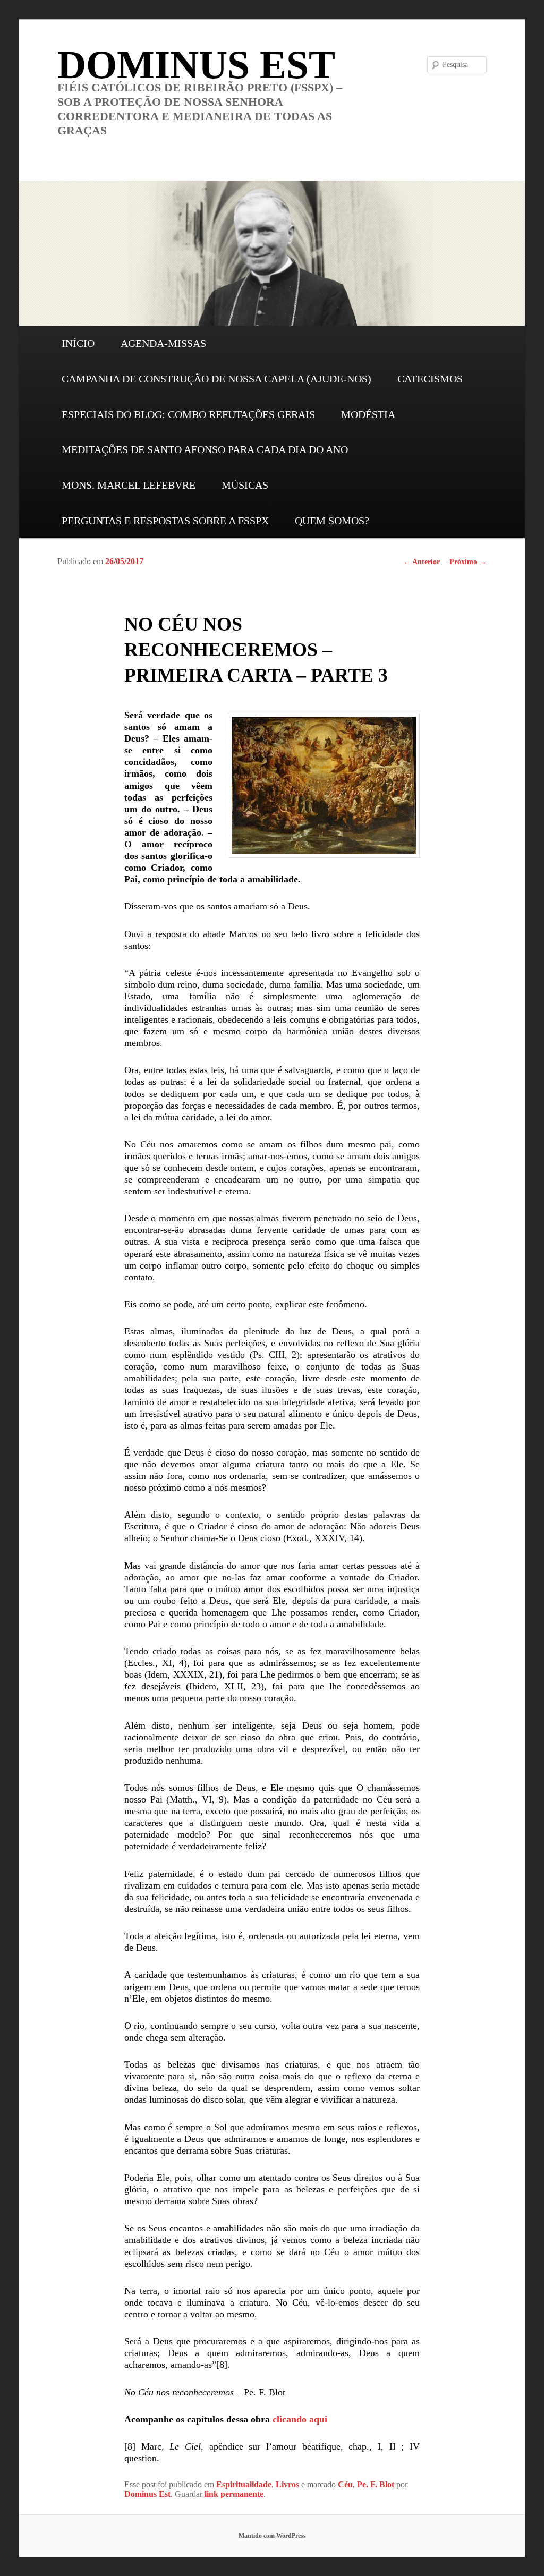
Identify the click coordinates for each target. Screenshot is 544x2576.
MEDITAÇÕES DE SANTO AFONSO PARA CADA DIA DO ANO (205, 449)
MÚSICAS (245, 485)
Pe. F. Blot (376, 2484)
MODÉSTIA (368, 414)
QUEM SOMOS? (332, 521)
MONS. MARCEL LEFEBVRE (129, 485)
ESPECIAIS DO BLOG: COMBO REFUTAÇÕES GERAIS (188, 414)
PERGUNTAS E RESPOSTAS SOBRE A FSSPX (165, 521)
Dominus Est (147, 2494)
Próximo (468, 562)
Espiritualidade (244, 2484)
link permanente (234, 2494)
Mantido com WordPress (272, 2536)
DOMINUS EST (196, 65)
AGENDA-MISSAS (163, 343)
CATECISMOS (430, 379)
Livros (287, 2484)
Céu (345, 2484)
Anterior (422, 562)
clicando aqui (300, 2419)
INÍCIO (78, 343)
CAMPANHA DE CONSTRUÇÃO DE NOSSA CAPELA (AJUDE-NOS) (216, 379)
